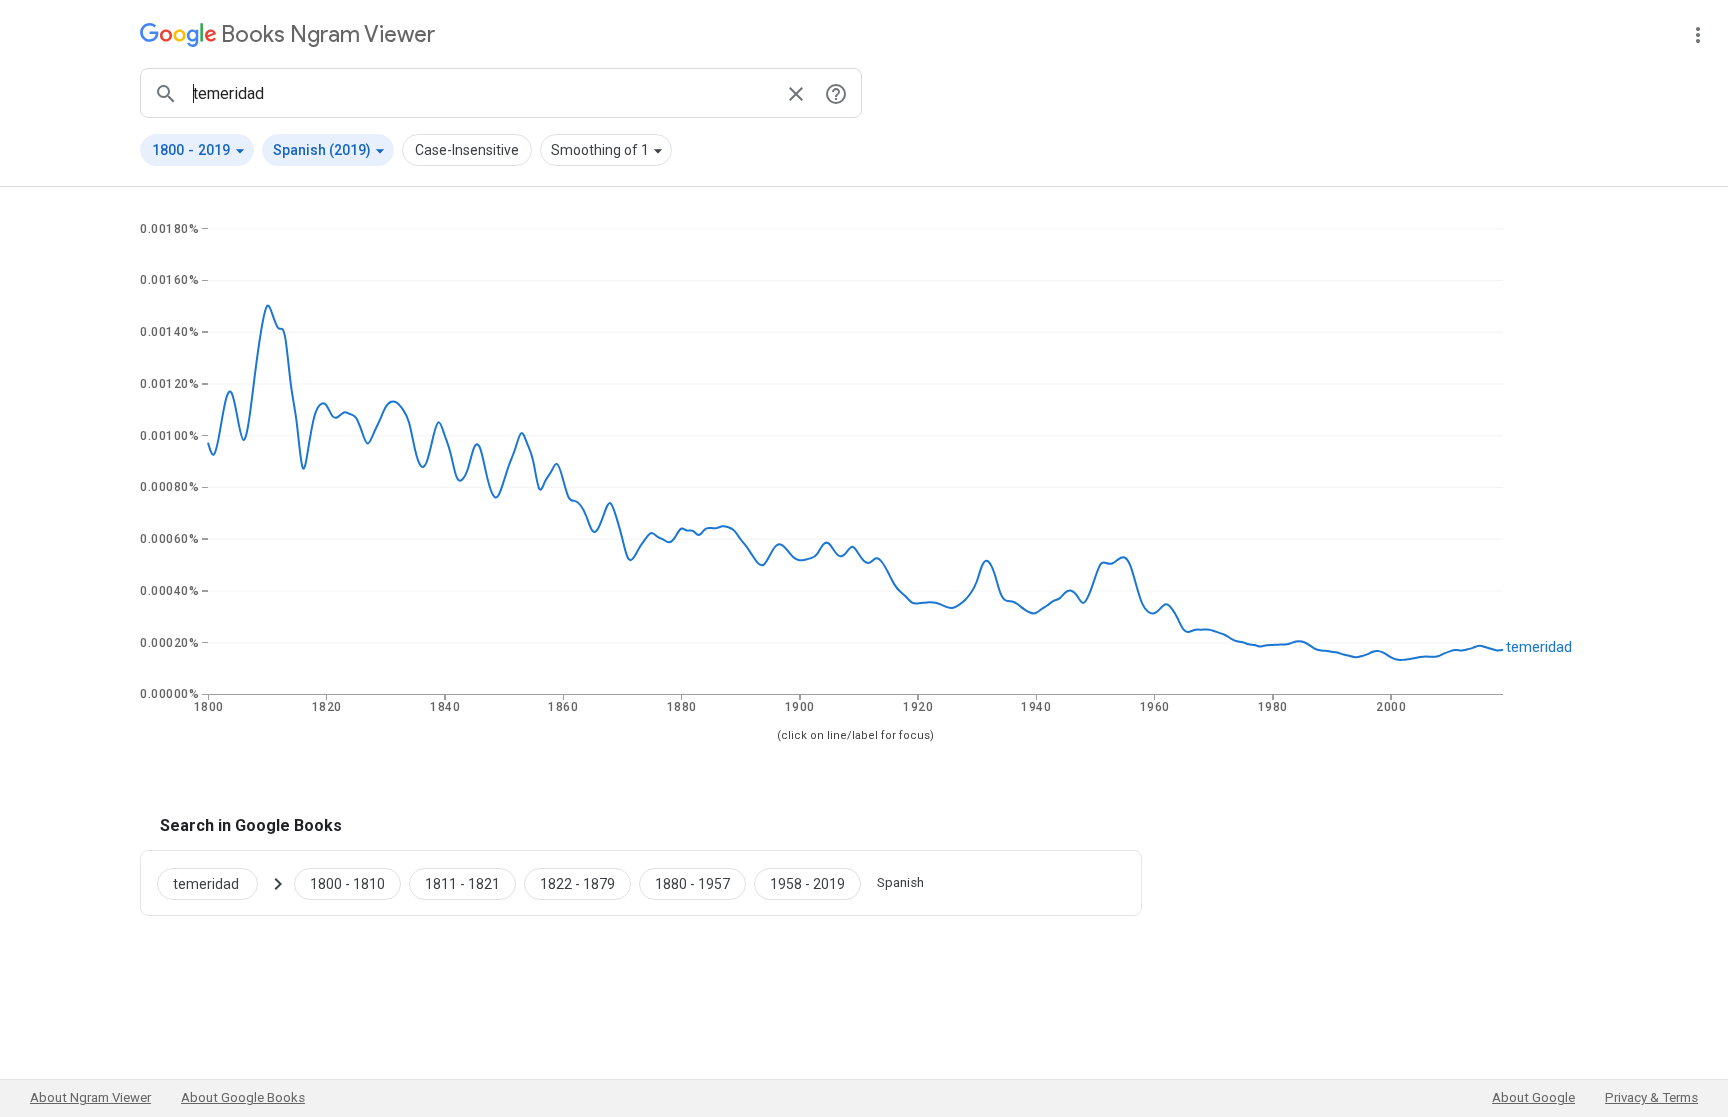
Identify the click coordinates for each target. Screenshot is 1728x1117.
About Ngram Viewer (90, 1097)
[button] (197, 150)
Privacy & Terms (1651, 1097)
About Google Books (243, 1097)
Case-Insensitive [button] (467, 150)
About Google (1533, 1097)
